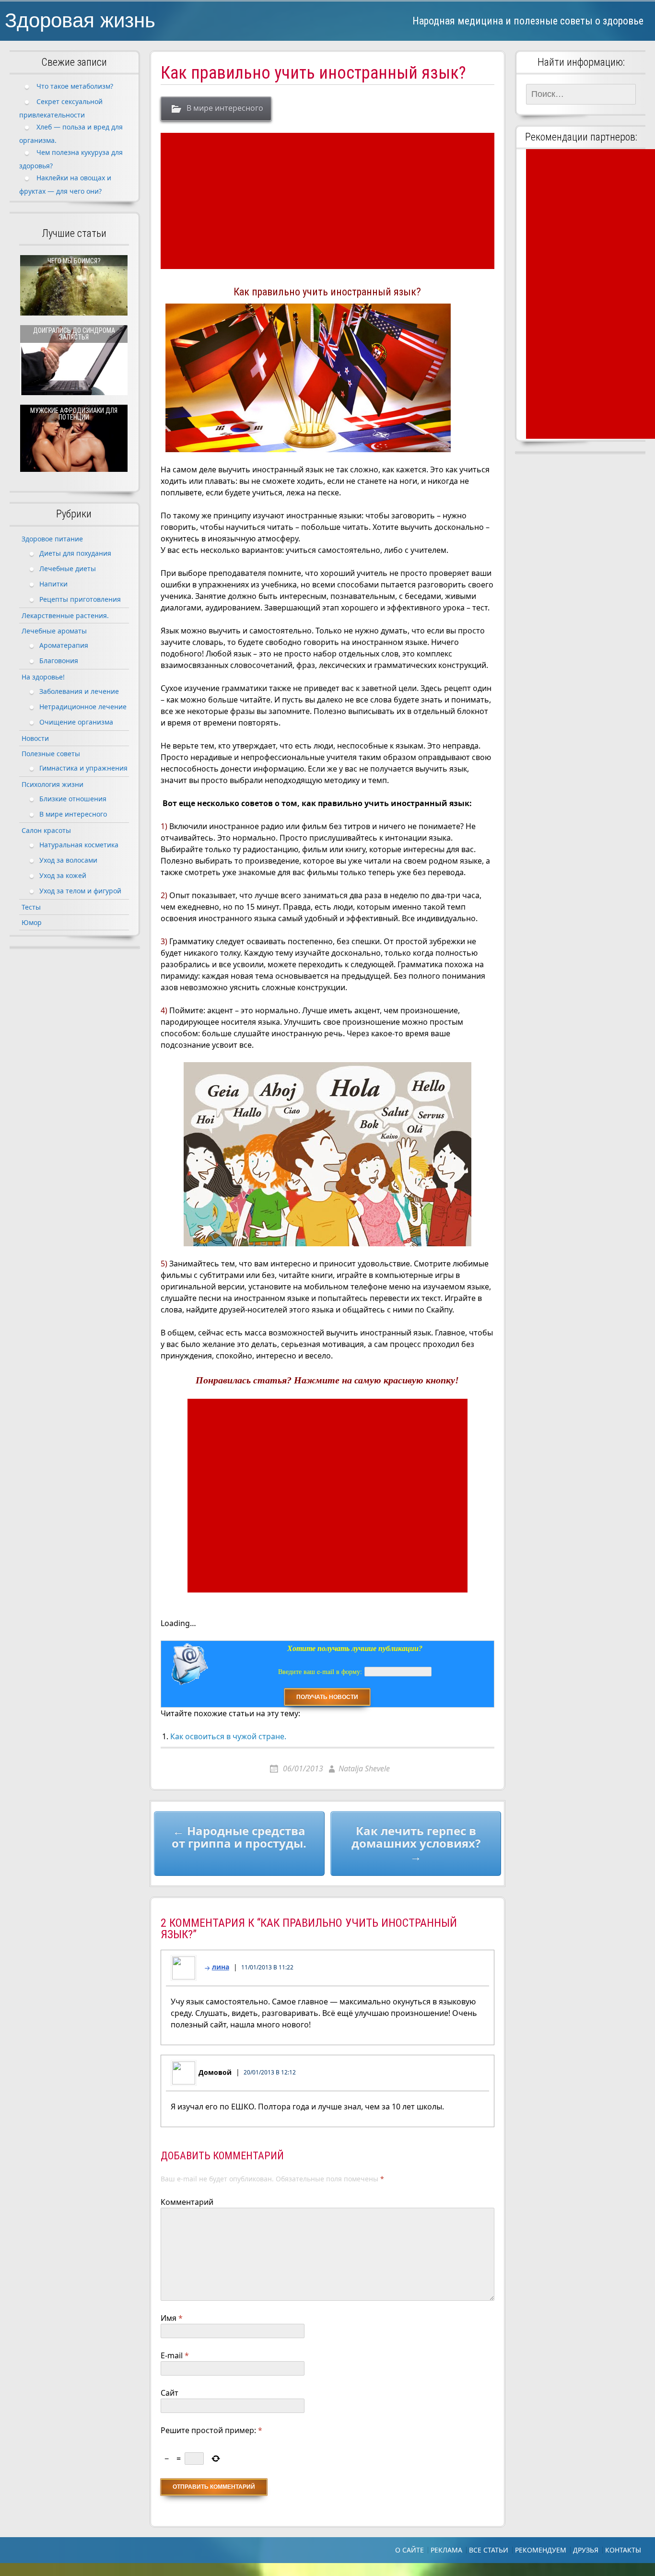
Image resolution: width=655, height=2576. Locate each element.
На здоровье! (43, 677)
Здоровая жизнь (80, 20)
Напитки (53, 583)
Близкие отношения (73, 798)
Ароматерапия (64, 645)
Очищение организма (76, 721)
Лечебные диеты (68, 568)
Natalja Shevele (364, 1768)
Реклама (446, 2550)
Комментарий (187, 2202)
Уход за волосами (68, 860)
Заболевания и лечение (79, 691)
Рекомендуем (541, 2550)
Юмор (32, 922)
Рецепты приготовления (80, 599)
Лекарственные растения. (65, 615)
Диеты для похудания (75, 553)
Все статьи (489, 2550)
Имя (172, 2318)
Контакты (623, 2550)
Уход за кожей (63, 875)
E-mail (175, 2355)
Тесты (31, 907)
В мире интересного (225, 108)
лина (221, 1967)
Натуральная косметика (79, 844)
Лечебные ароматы (54, 631)
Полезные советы (51, 754)
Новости (35, 738)
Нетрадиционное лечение (83, 706)
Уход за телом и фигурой (80, 890)
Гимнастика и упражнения (83, 767)
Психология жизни (53, 784)
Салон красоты (46, 830)
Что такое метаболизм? (75, 86)
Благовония (59, 660)
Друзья (586, 2550)
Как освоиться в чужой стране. (228, 1736)
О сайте (409, 2550)
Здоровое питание (52, 539)
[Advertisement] (329, 201)
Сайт (170, 2393)
